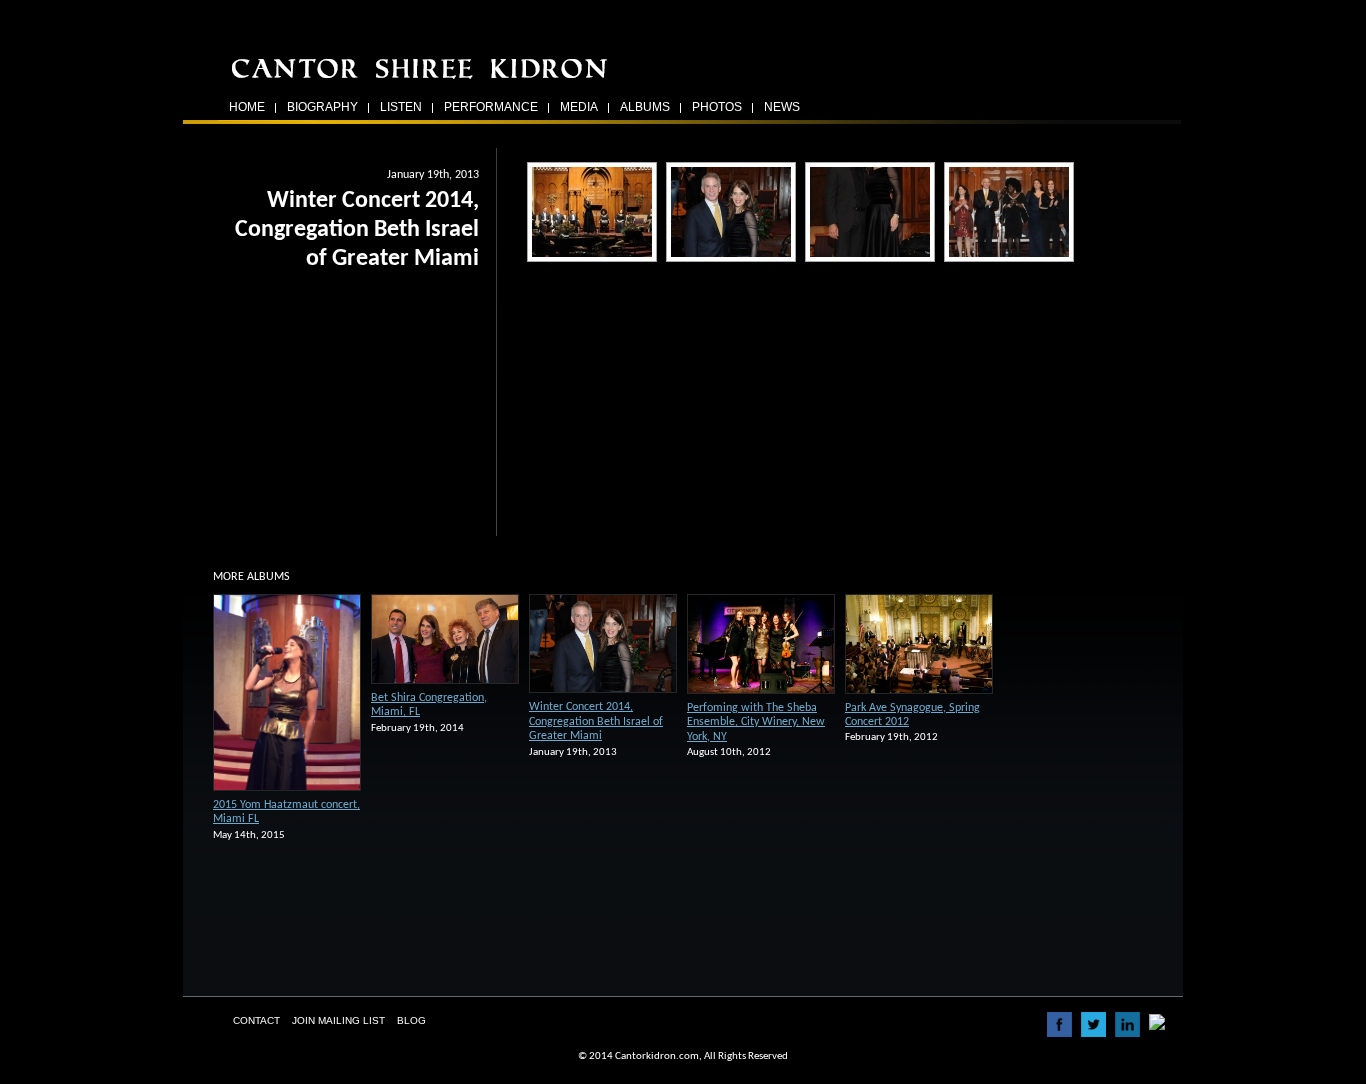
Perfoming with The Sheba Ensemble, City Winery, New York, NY (756, 722)
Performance (491, 107)
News (782, 107)
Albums (645, 107)
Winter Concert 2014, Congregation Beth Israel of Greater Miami (596, 721)
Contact (256, 1020)
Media (579, 107)
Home (247, 107)
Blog (411, 1020)
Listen (401, 107)
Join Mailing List (338, 1020)
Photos (717, 107)
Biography (322, 107)
